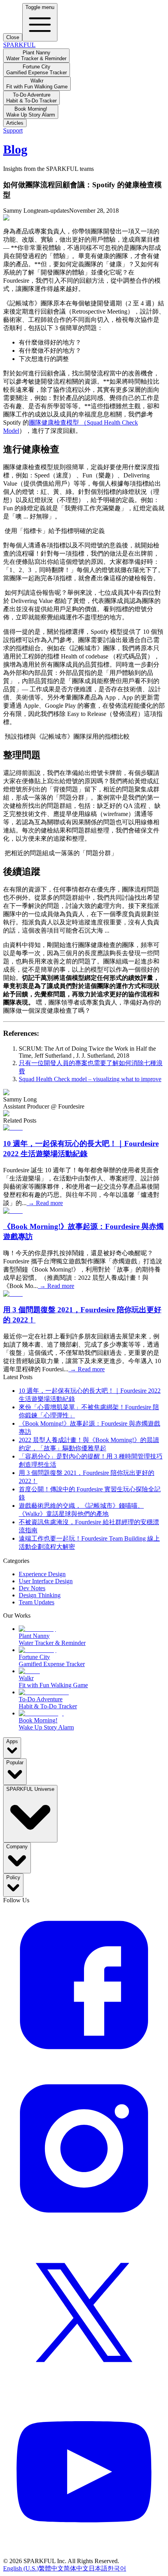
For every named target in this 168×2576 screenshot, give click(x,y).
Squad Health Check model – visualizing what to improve (90, 1079)
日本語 (98, 2568)
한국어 (117, 2568)
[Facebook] (84, 2064)
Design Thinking (40, 1595)
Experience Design (42, 1574)
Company (17, 1847)
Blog (15, 149)
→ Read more (45, 1203)
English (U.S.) (21, 2568)
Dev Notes (32, 1588)
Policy (13, 1877)
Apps (12, 1741)
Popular (15, 1762)
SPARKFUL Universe (30, 1789)
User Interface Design (46, 1581)
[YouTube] (84, 2554)
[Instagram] (84, 2227)
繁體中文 (51, 2568)
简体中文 (76, 2568)
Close (13, 37)
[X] (84, 2390)
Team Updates (37, 1602)
